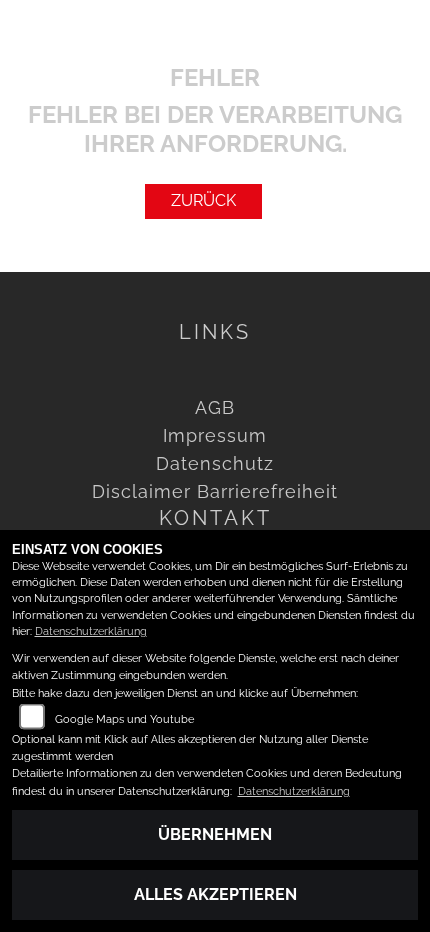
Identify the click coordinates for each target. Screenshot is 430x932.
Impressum (215, 435)
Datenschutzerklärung (91, 631)
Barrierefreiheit (267, 491)
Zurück (203, 200)
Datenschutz (215, 463)
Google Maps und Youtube (124, 719)
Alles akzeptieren (215, 894)
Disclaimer (141, 491)
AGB (215, 407)
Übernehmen (215, 834)
